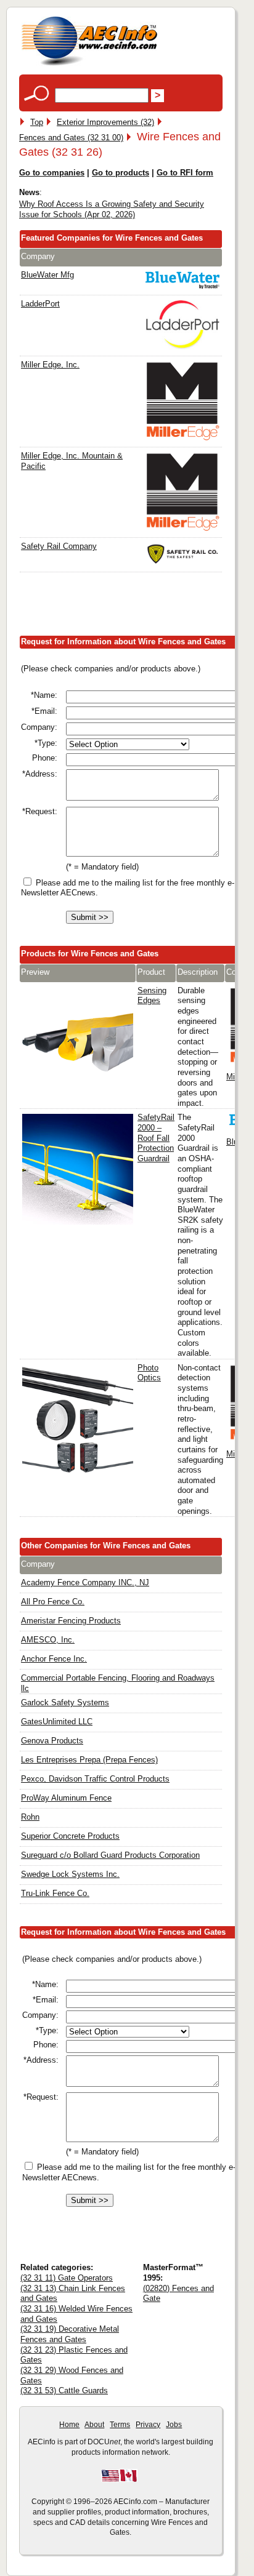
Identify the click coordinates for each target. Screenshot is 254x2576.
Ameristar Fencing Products (71, 1621)
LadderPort (40, 304)
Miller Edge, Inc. (50, 365)
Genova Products (52, 1741)
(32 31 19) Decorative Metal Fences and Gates (70, 2334)
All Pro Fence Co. (53, 1602)
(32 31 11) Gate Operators (67, 2278)
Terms (120, 2425)
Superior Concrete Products (70, 1836)
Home (69, 2425)
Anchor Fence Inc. (54, 1659)
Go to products (121, 173)
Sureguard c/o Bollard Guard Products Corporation (110, 1855)
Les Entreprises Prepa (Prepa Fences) (89, 1760)
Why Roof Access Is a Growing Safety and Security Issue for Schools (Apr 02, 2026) (112, 209)
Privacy (148, 2425)
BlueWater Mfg (47, 275)
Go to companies (52, 173)
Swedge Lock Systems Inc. (70, 1874)
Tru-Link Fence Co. (55, 1893)
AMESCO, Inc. (48, 1640)
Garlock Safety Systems (65, 1702)
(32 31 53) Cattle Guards (64, 2390)
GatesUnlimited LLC (57, 1722)
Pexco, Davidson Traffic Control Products (95, 1779)
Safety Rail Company (59, 546)
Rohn (30, 1817)
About (94, 2425)
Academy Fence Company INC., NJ (85, 1582)
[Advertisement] (137, 607)
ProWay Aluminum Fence (66, 1798)
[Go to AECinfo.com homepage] (89, 64)
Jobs (174, 2425)
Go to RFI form (185, 173)
